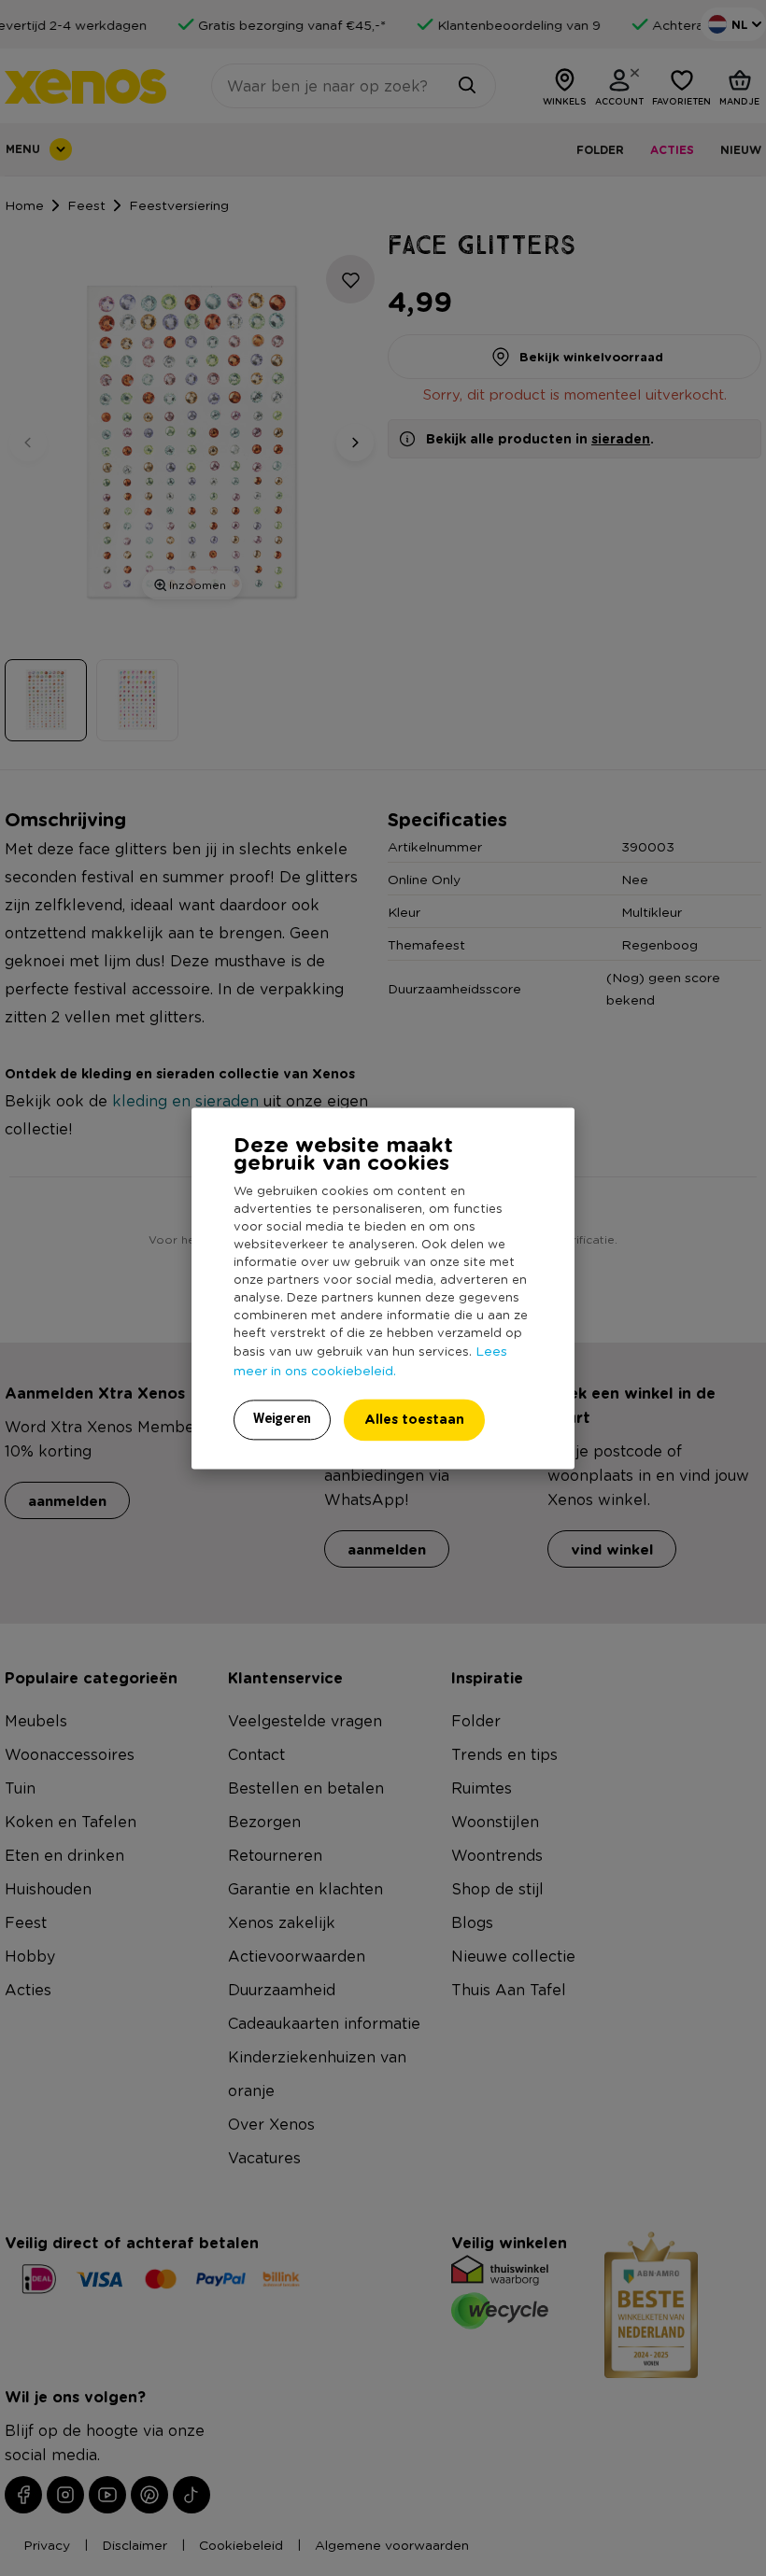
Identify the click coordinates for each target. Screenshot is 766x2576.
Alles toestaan (414, 1419)
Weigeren (282, 1418)
